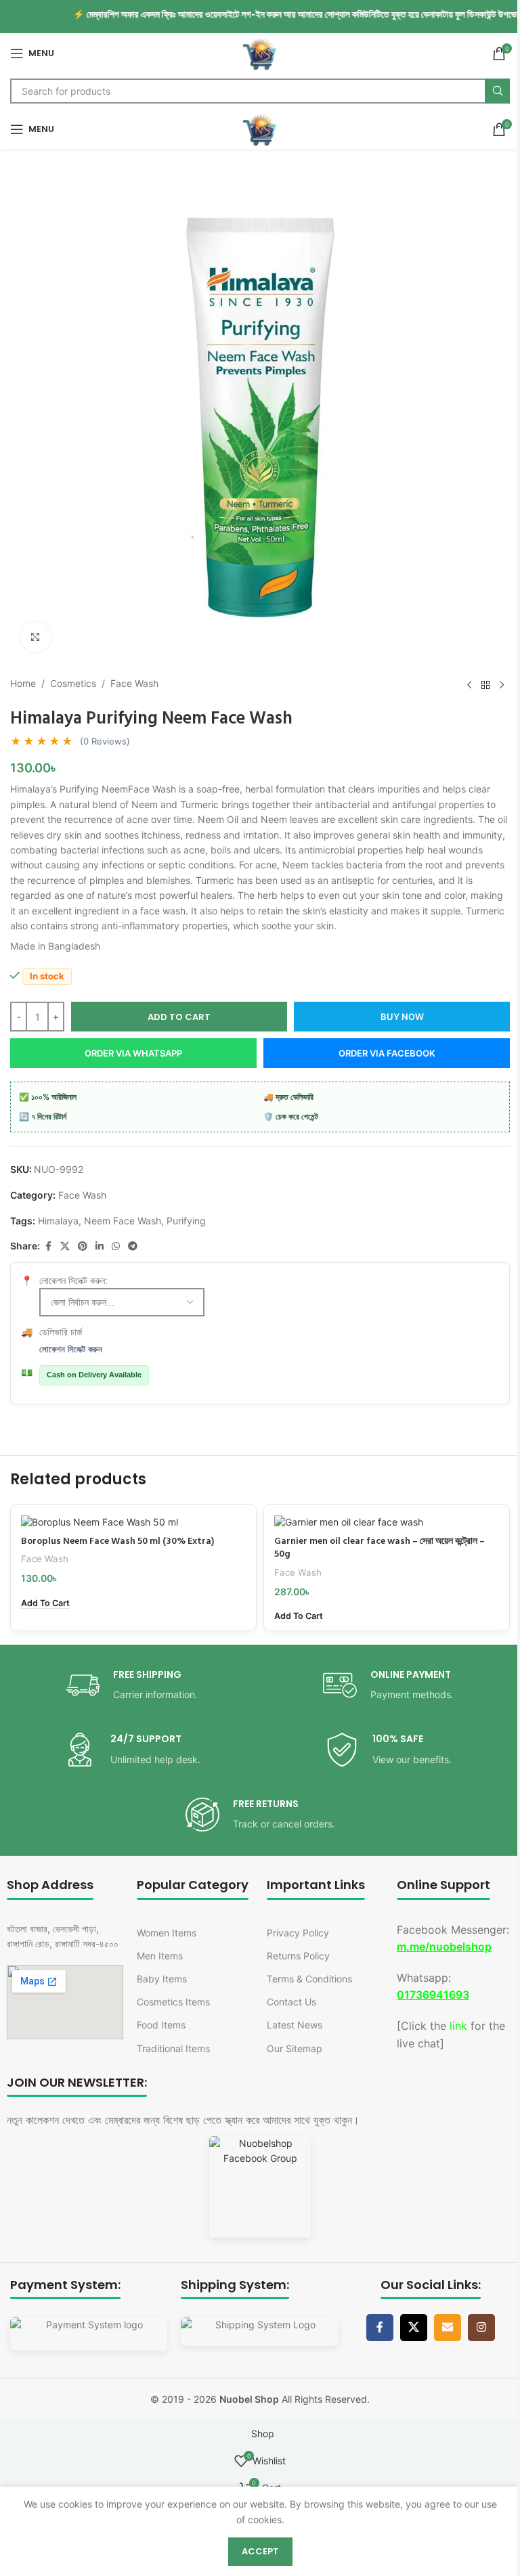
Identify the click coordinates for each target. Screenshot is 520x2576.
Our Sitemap (295, 2048)
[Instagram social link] (481, 2328)
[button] (45, 1603)
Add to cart (179, 1017)
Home (23, 683)
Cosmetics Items (173, 2002)
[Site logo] (260, 52)
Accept (260, 2551)
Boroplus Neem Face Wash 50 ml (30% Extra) (117, 1541)
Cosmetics (73, 683)
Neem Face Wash (123, 1221)
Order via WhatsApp (133, 1053)
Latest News (295, 2025)
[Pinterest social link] (83, 1246)
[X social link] (65, 1246)
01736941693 (433, 1995)
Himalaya (58, 1221)
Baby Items (162, 1979)
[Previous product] (469, 685)
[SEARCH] (497, 91)
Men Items (160, 1956)
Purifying (186, 1221)
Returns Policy (298, 1956)
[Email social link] (448, 2328)
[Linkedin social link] (100, 1246)
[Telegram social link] (133, 1246)
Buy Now (402, 1017)
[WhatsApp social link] (116, 1246)
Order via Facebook (387, 1053)
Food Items (161, 2025)
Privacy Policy (298, 1933)
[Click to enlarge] (36, 637)
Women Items (167, 1933)
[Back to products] (485, 685)
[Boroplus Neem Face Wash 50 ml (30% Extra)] (133, 1522)
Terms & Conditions (309, 1979)
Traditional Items (173, 2048)
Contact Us (291, 2002)
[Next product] (502, 685)
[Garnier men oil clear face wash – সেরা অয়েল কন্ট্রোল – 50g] (387, 1522)
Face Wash (134, 683)
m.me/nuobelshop (444, 1947)
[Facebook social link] (48, 1246)
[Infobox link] (132, 1686)
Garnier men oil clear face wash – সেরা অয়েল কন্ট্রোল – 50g (380, 1548)
